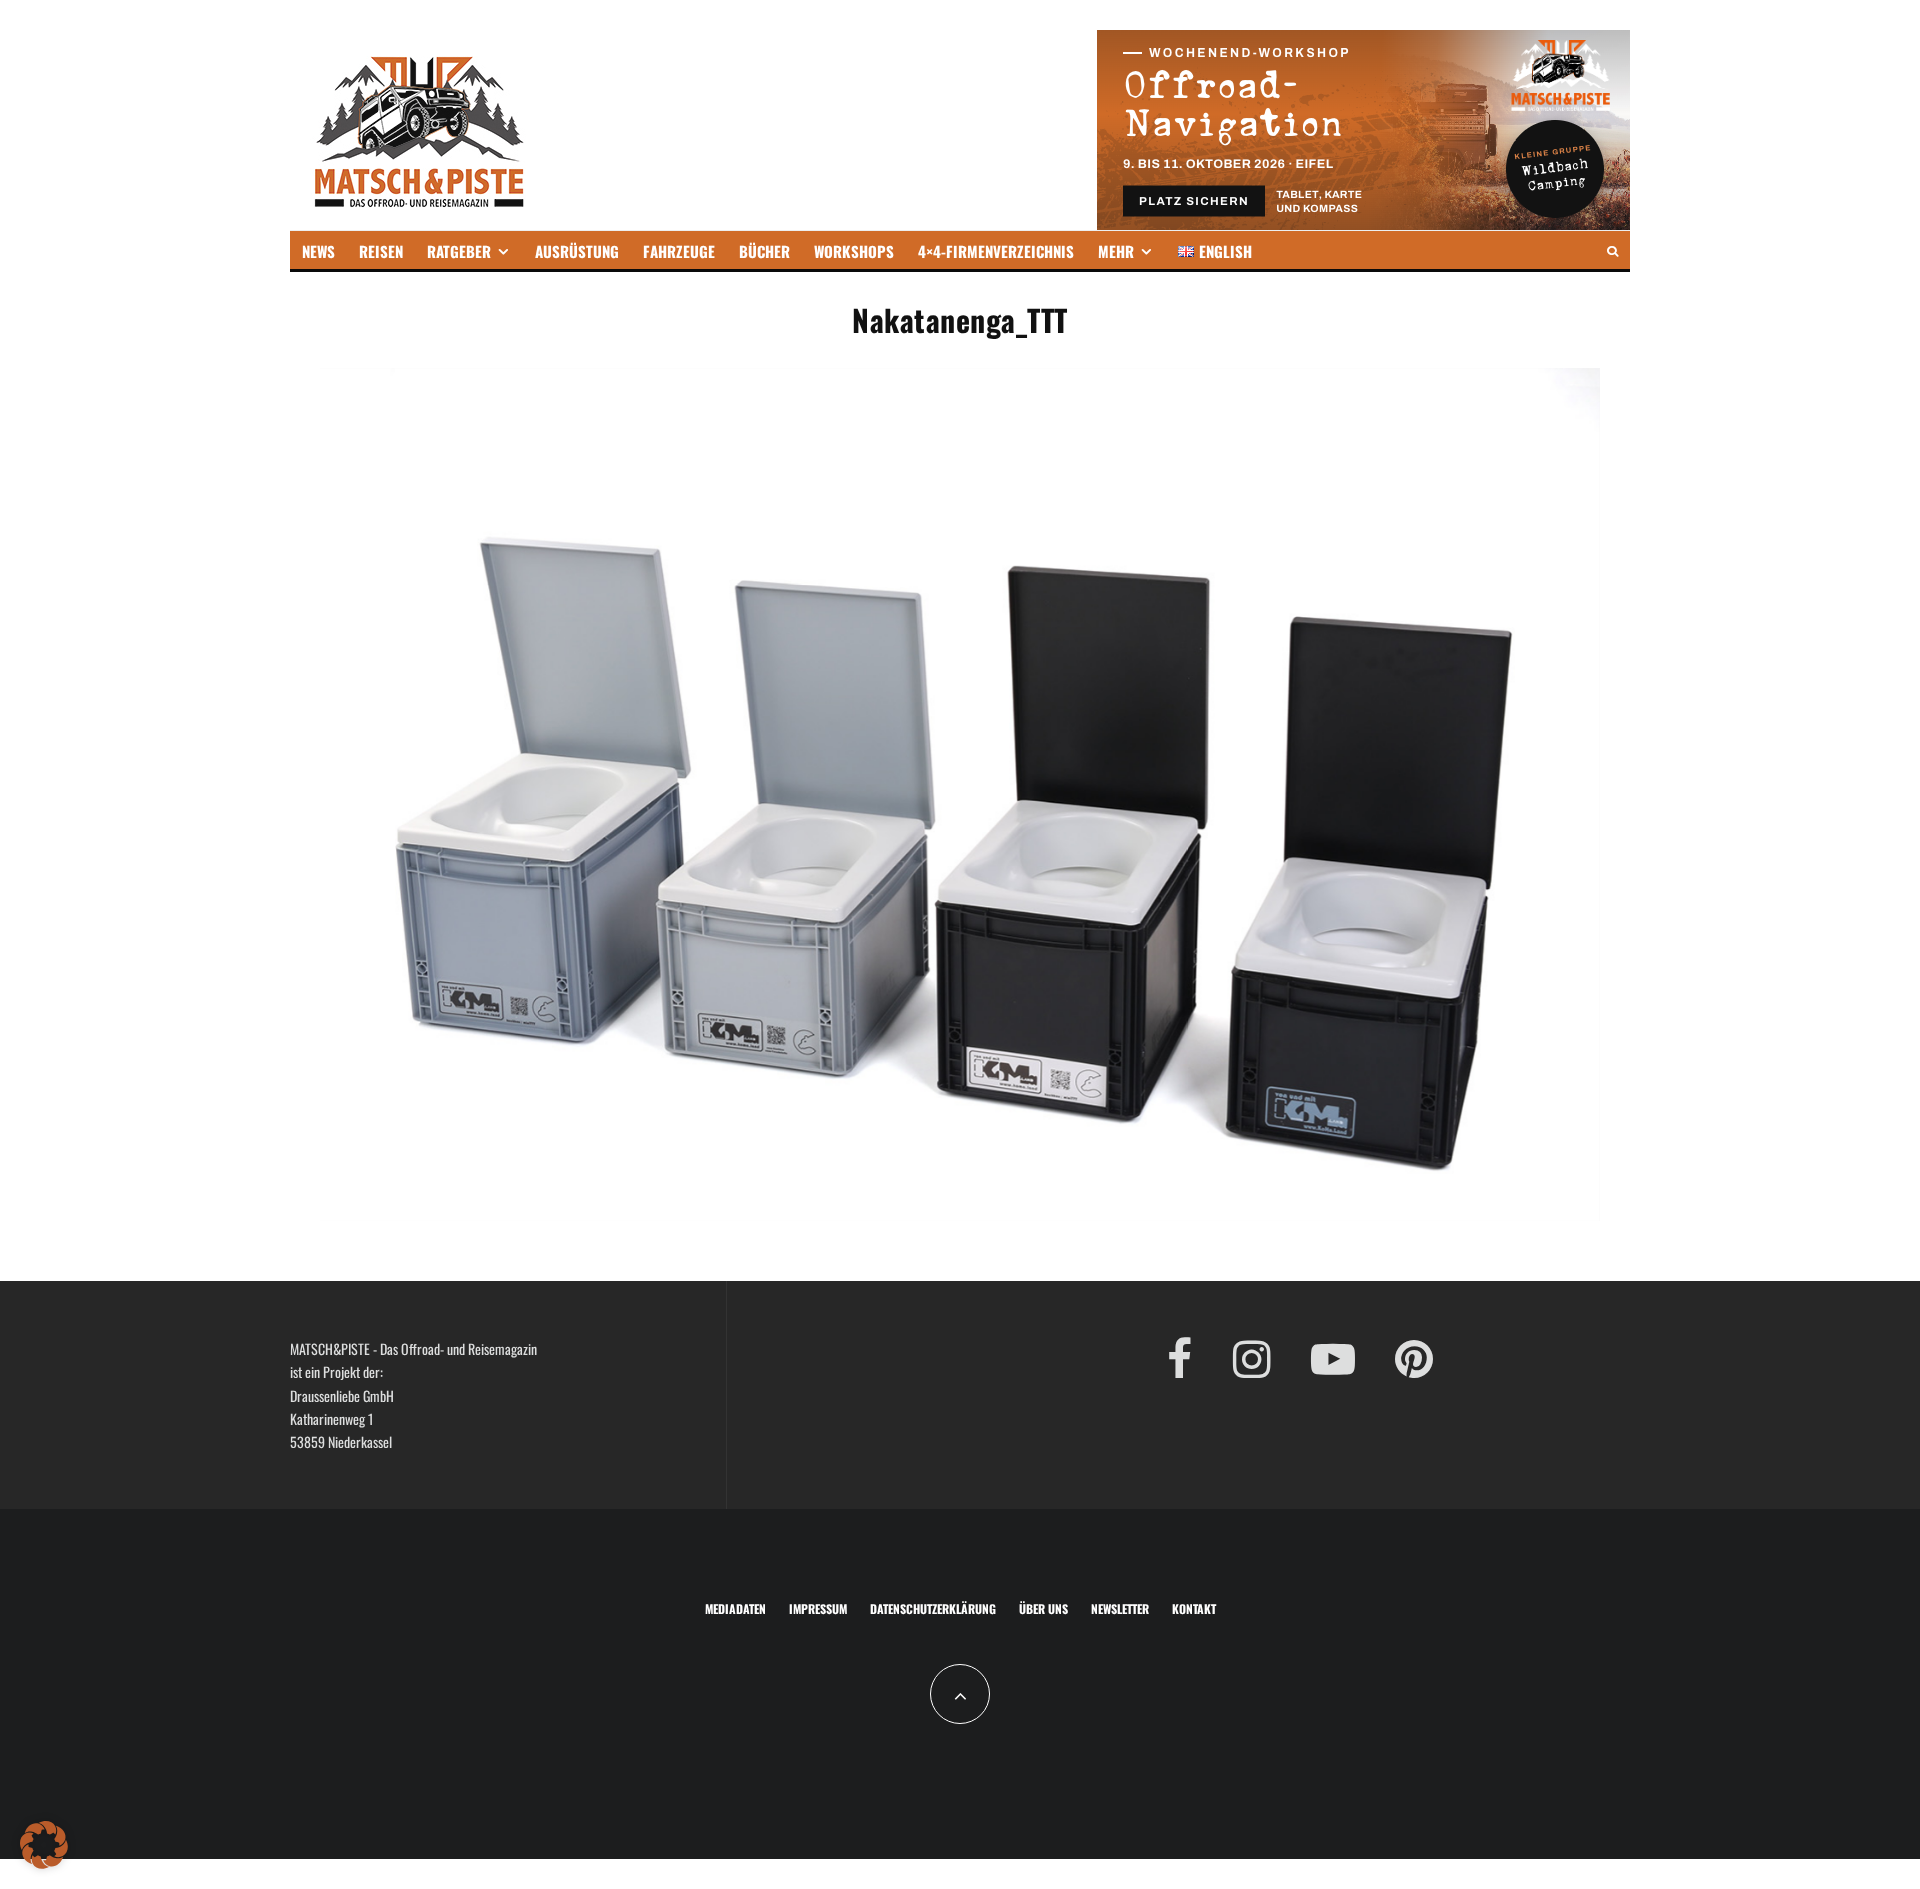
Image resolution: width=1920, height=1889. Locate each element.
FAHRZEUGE (679, 251)
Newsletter (1120, 1608)
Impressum (818, 1608)
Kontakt (1194, 1608)
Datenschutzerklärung (933, 1608)
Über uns (1043, 1608)
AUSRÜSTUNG (577, 251)
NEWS (318, 251)
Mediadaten (735, 1608)
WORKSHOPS (854, 251)
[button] (44, 1845)
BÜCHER (764, 251)
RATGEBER (459, 251)
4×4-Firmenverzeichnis (996, 251)
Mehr (1116, 251)
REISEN (381, 251)
